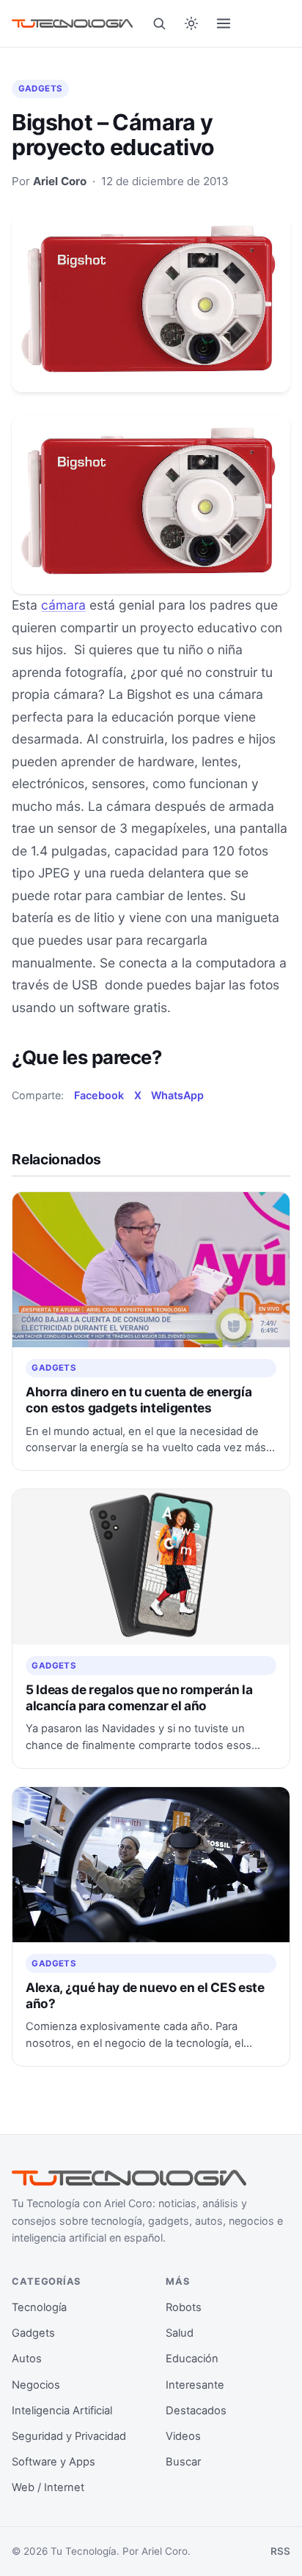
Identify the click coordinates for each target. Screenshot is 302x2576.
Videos (183, 2436)
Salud (180, 2333)
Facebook (99, 1095)
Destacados (196, 2411)
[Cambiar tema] (191, 23)
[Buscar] (159, 23)
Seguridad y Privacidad (69, 2436)
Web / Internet (48, 2487)
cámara (63, 605)
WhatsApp (177, 1095)
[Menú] (224, 23)
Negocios (36, 2385)
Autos (27, 2359)
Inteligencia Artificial (62, 2411)
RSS (280, 2551)
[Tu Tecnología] (72, 23)
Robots (184, 2307)
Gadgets (41, 89)
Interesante (195, 2385)
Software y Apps (54, 2462)
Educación (192, 2359)
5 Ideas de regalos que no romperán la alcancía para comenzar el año (139, 1697)
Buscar (183, 2462)
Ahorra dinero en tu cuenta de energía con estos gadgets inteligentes (139, 1400)
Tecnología (39, 2307)
